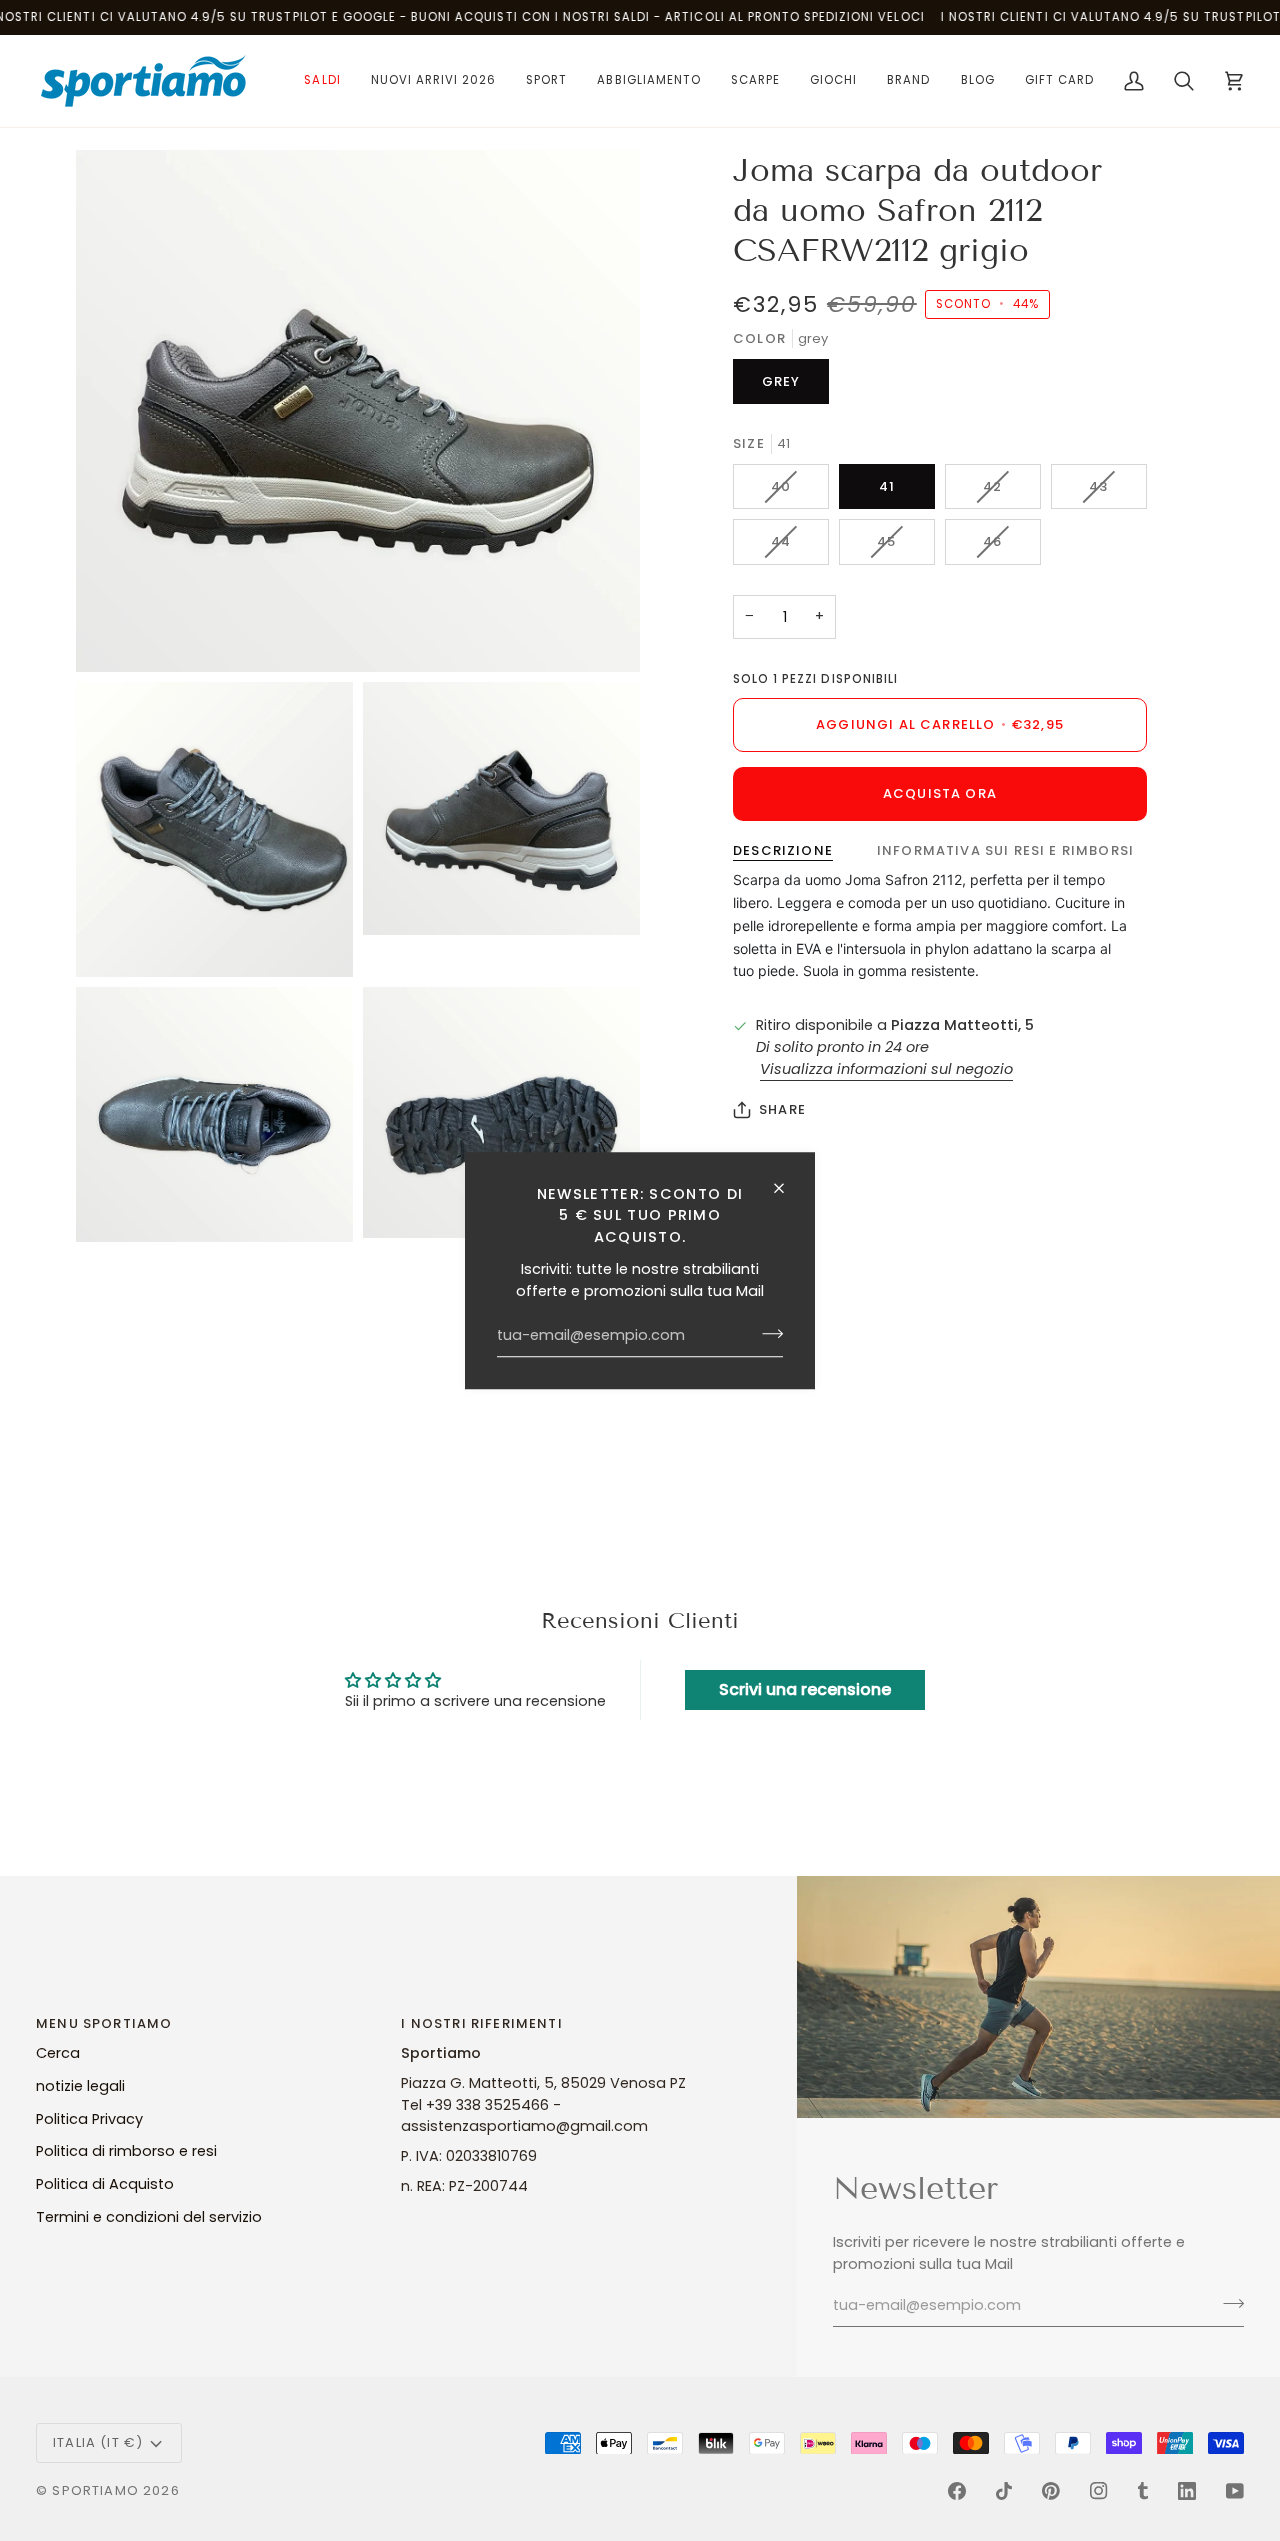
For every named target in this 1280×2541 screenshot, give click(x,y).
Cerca (58, 2053)
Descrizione (783, 850)
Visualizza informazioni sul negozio (886, 1069)
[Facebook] (957, 2491)
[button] (322, 81)
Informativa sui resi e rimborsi (1005, 850)
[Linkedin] (1187, 2491)
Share (782, 1109)
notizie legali (80, 2086)
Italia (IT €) (98, 2442)
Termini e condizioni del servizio (149, 2217)
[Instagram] (1099, 2491)
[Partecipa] (766, 1334)
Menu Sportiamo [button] (104, 2023)
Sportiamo (95, 2490)
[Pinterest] (1051, 2491)
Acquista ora (940, 793)
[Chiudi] (787, 1188)
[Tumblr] (1143, 2491)
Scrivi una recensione (805, 1689)
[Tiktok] (1004, 2491)
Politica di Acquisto (105, 2184)
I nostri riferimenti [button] (481, 2023)
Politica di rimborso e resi (126, 2151)
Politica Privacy (89, 2119)
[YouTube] (1235, 2491)
